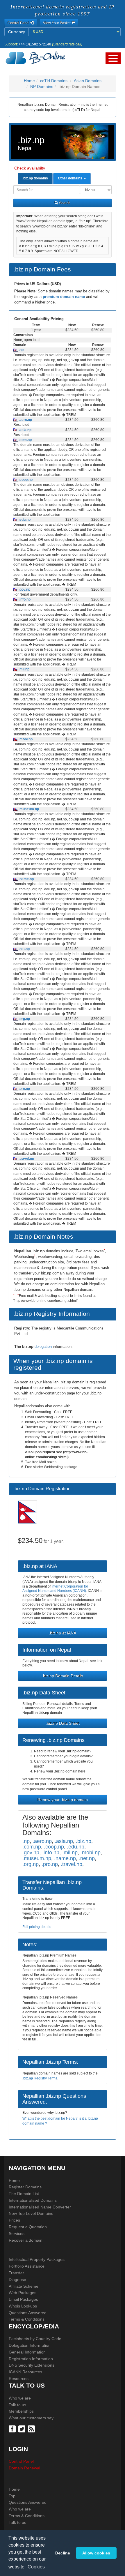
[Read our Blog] (32, 2428)
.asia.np (25, 430)
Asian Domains (88, 81)
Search (64, 203)
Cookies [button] (36, 2567)
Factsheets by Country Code (35, 2339)
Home (29, 81)
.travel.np (26, 1159)
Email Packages (23, 2299)
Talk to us (17, 2405)
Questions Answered (28, 2313)
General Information (27, 2352)
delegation (44, 1347)
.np (21, 350)
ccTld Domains (54, 81)
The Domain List (24, 2194)
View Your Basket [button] (57, 23)
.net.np (24, 949)
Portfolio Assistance (27, 2266)
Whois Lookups (23, 2306)
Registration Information (31, 2359)
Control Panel (21, 2461)
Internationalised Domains (33, 2200)
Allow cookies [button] (96, 2553)
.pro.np (24, 1089)
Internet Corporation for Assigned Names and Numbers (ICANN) (55, 1589)
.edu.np (24, 520)
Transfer (16, 2273)
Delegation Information (30, 2345)
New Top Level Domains (31, 2213)
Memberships (21, 2411)
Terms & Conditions (27, 2319)
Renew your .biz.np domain (63, 1800)
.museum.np (28, 809)
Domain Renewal (24, 2468)
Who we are (20, 2398)
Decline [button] (63, 2553)
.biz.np (84, 1841)
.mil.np (24, 669)
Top (12, 2496)
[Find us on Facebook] (13, 2428)
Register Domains (25, 2187)
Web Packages (23, 2293)
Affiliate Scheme (24, 2286)
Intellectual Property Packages (37, 2259)
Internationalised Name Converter (40, 2207)
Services (17, 2234)
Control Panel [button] (19, 23)
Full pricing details (37, 1927)
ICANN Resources (25, 2372)
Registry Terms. (40, 2078)
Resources (19, 2379)
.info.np (24, 599)
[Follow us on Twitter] (23, 2428)
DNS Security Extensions (32, 2365)
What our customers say (31, 2418)
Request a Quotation (28, 2227)
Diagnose (17, 2280)
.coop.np (25, 480)
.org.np (24, 1019)
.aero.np (25, 420)
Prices (14, 2220)
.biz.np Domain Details (63, 1676)
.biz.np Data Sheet (63, 1723)
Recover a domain (26, 2240)
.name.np (26, 879)
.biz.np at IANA (63, 1633)
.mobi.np (25, 739)
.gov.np (24, 589)
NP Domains (42, 86)
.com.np (25, 440)
